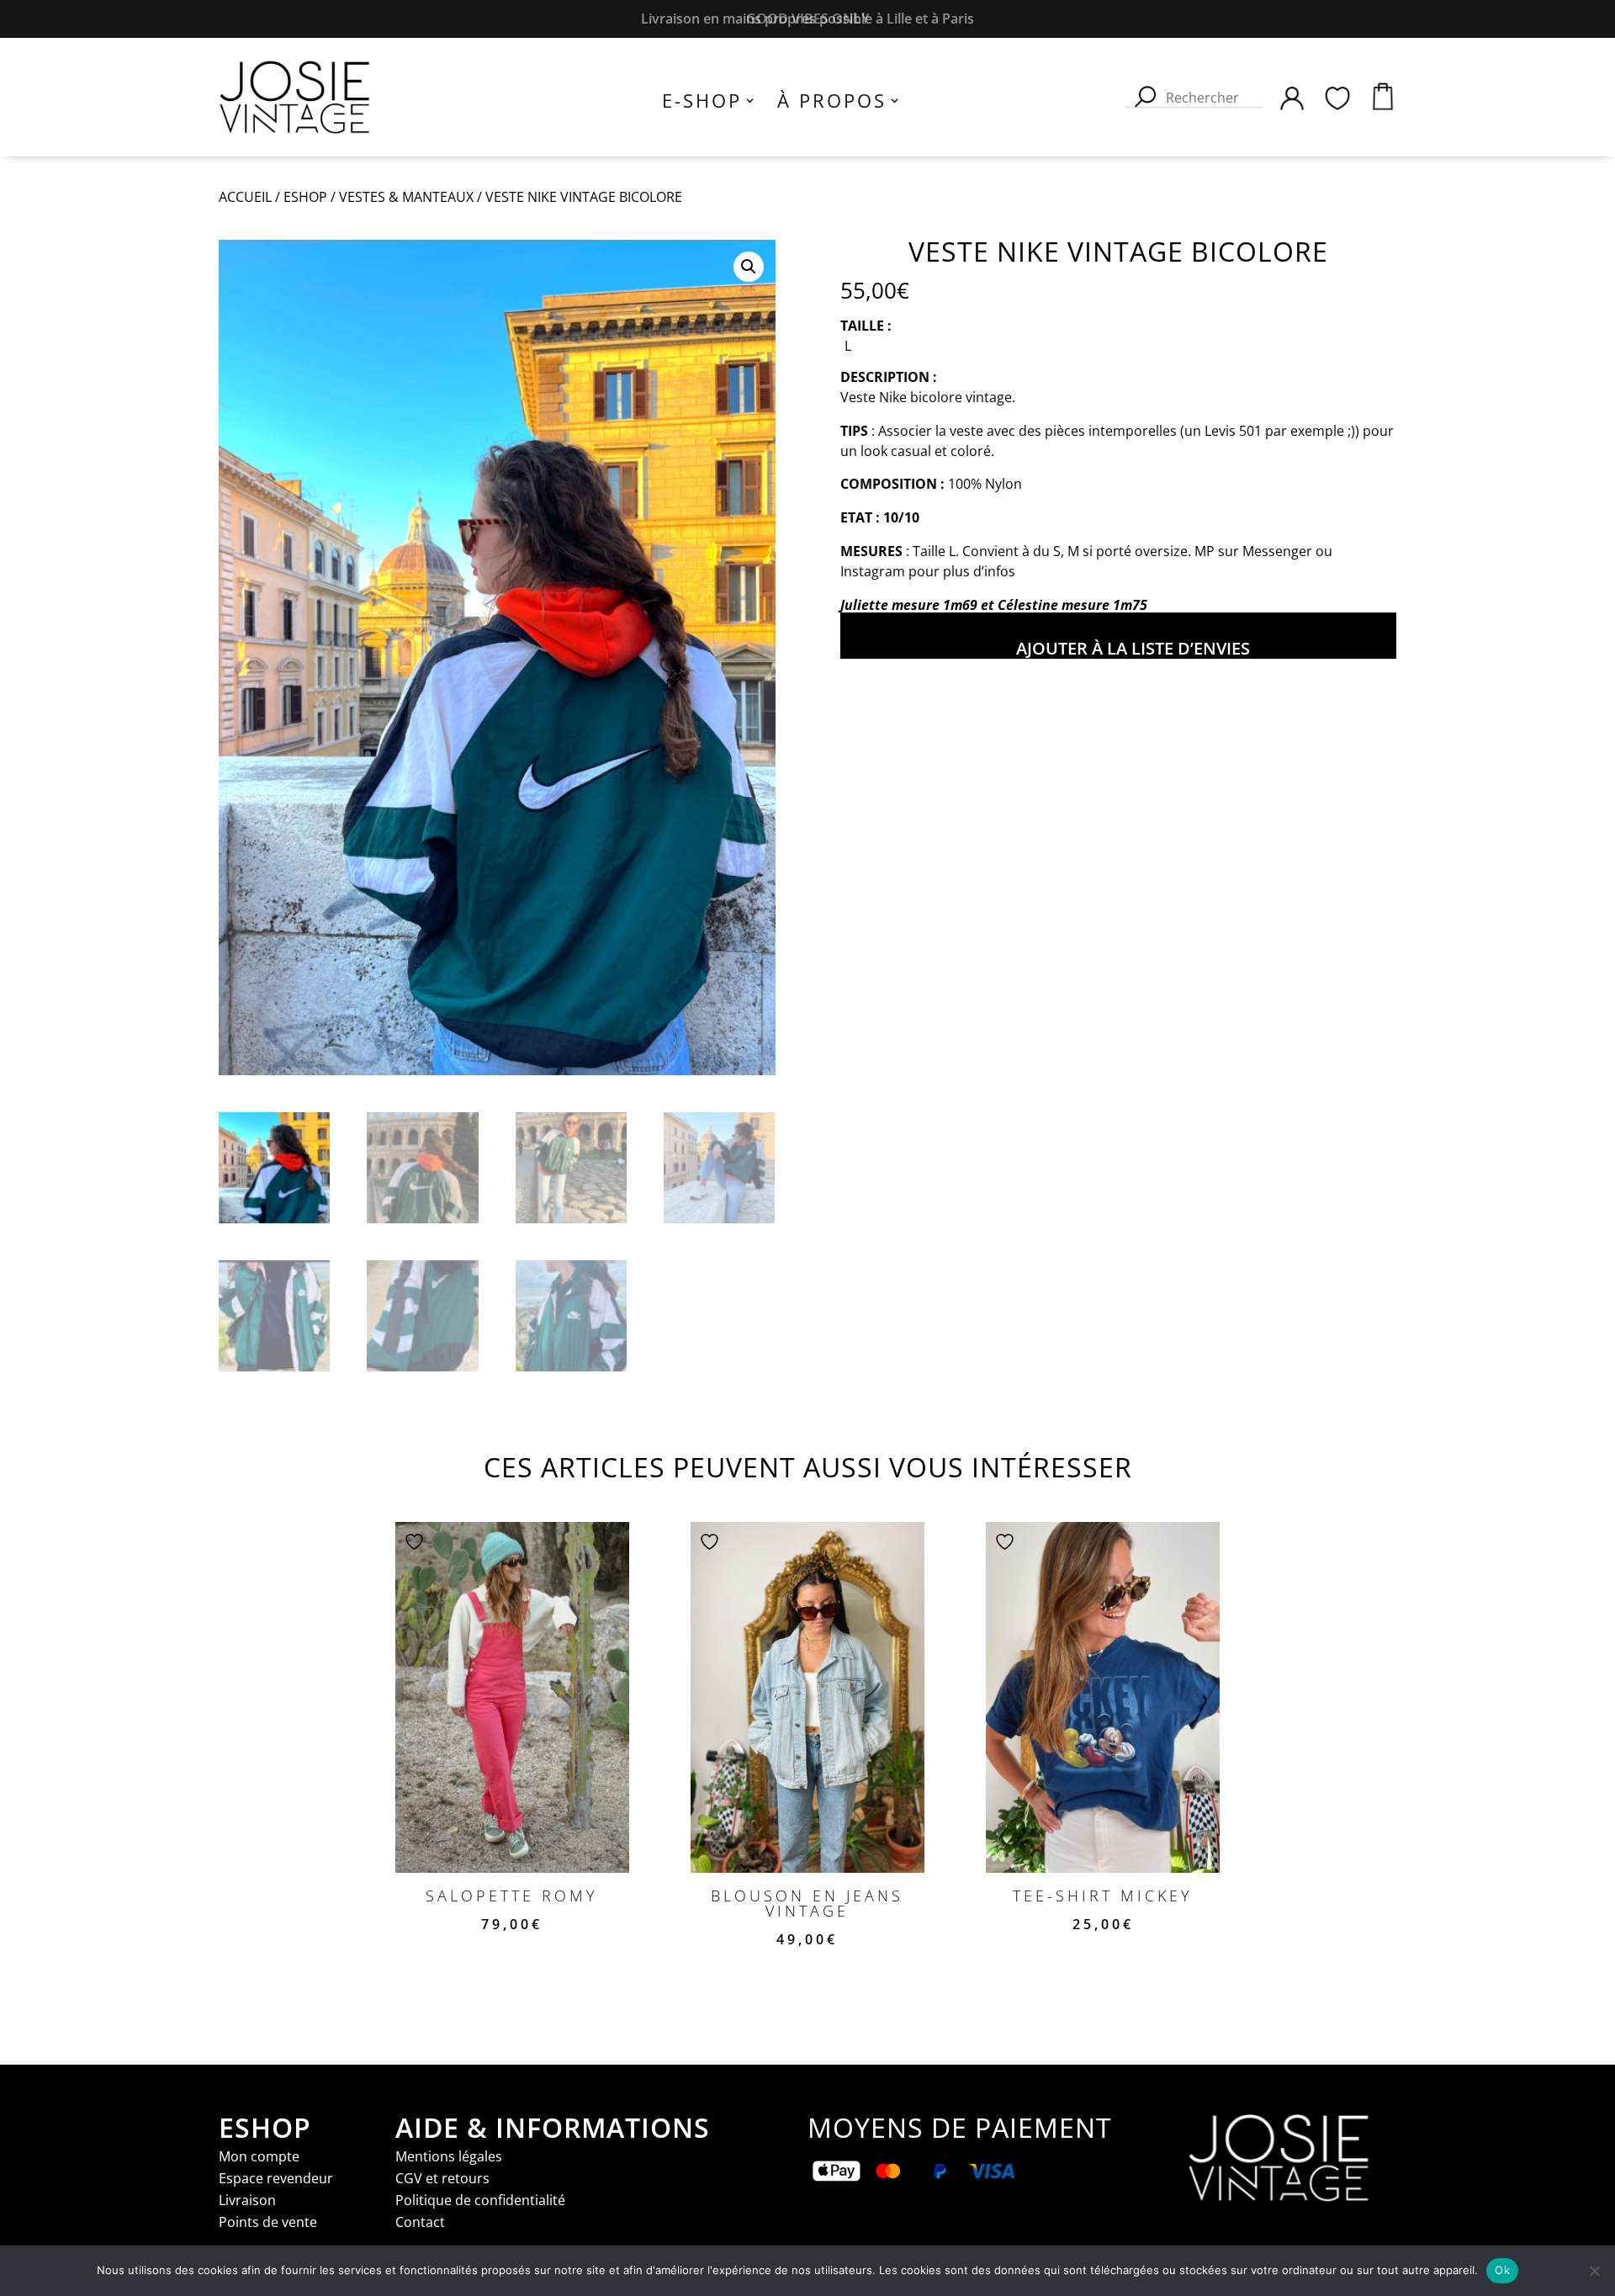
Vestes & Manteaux (406, 197)
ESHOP (305, 197)
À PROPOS (832, 103)
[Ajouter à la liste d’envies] (416, 1541)
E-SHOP (702, 103)
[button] (749, 267)
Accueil (245, 197)
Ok (1502, 2270)
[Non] (1594, 2271)
